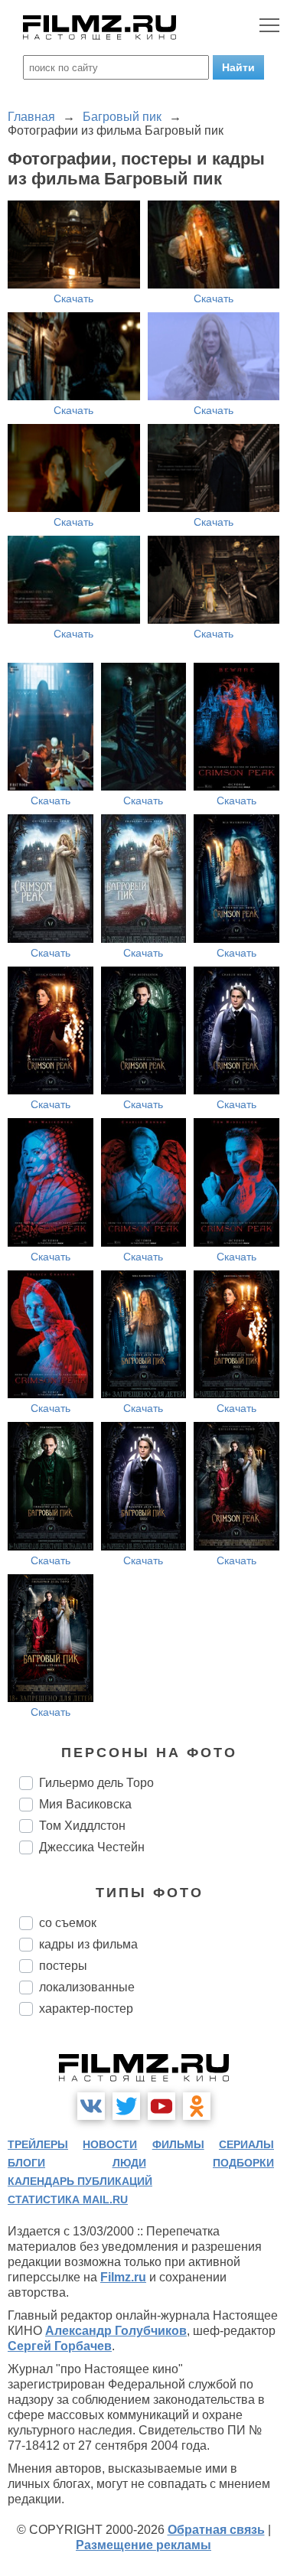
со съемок (68, 1923)
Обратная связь (216, 2530)
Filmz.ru (123, 2277)
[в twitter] (126, 2106)
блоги (26, 2163)
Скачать (73, 298)
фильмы (178, 2144)
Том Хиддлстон (82, 1826)
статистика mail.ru (68, 2199)
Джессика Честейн (92, 1847)
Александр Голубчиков (116, 2331)
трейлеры (38, 2144)
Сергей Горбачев (60, 2346)
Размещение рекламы (143, 2545)
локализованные (87, 1987)
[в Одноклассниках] (197, 2106)
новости (110, 2144)
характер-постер (86, 2009)
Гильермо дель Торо (96, 1783)
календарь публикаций (80, 2181)
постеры (63, 1966)
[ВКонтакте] (91, 2106)
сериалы (246, 2144)
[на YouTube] (161, 2106)
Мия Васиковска (85, 1804)
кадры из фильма (88, 1944)
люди (129, 2163)
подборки (243, 2163)
